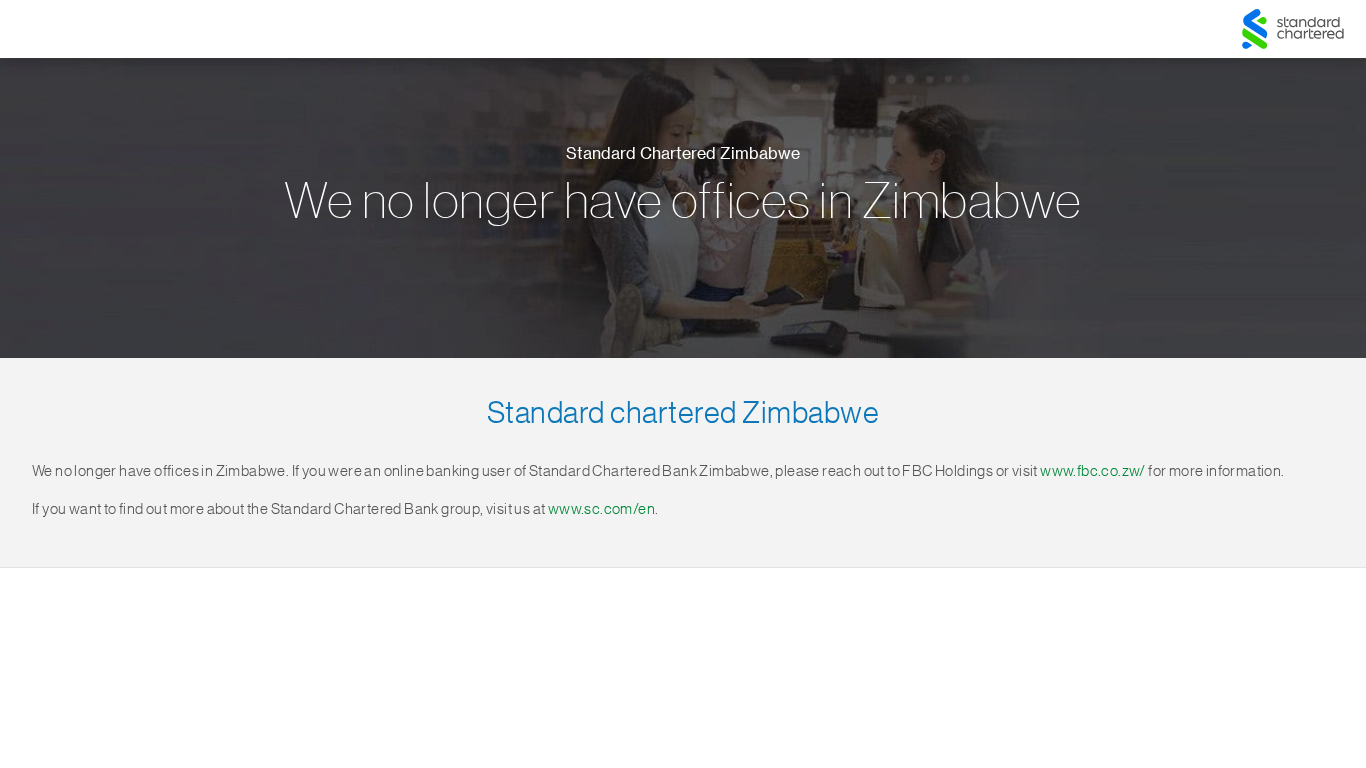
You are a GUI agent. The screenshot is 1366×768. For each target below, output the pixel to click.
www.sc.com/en (601, 509)
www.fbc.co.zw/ (1093, 471)
